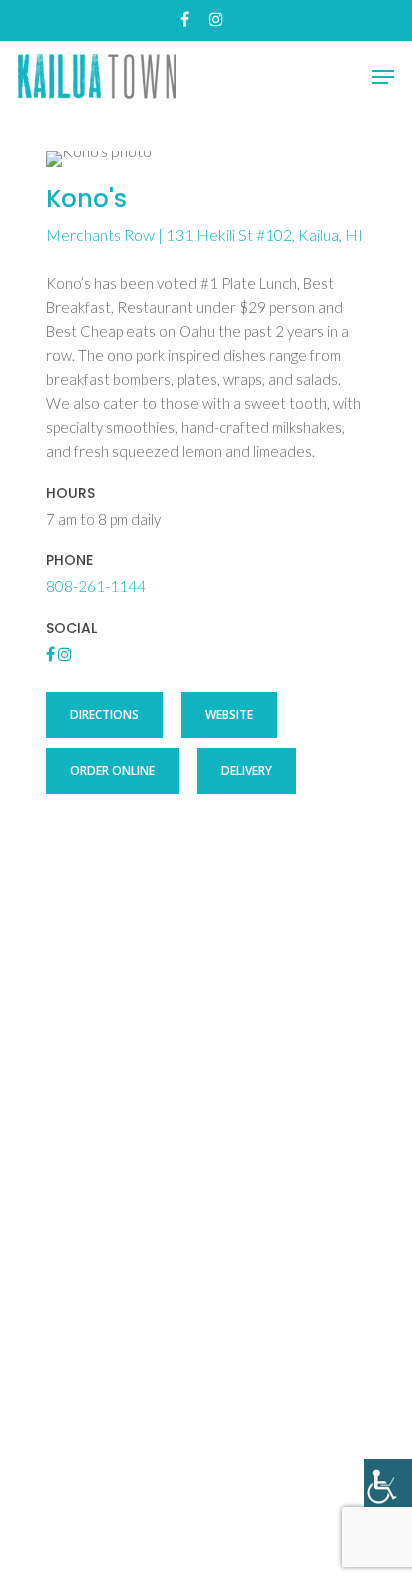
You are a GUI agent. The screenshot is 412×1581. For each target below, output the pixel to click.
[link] (388, 1483)
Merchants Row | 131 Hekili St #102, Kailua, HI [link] (204, 234)
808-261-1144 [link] (96, 586)
